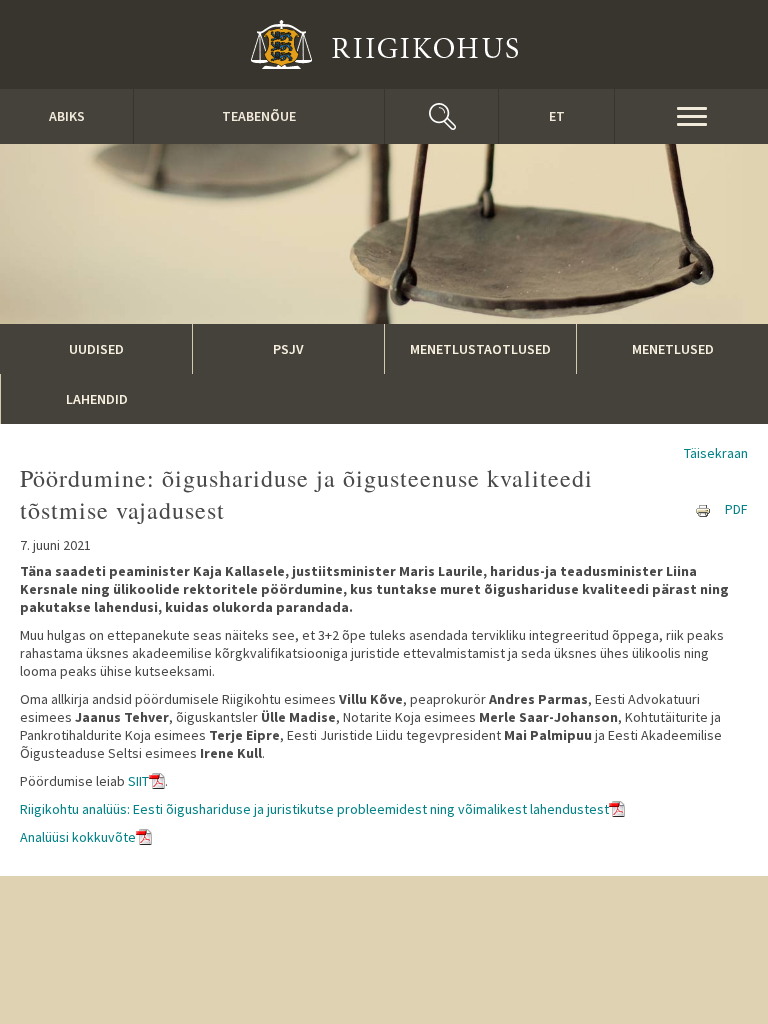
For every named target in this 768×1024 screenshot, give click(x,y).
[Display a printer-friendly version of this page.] (703, 509)
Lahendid (97, 399)
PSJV (288, 349)
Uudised (96, 349)
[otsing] (441, 116)
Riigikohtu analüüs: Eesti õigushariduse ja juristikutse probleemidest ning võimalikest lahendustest (314, 809)
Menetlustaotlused (480, 349)
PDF (736, 509)
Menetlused (673, 349)
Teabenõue (259, 116)
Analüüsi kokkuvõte (78, 837)
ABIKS (67, 116)
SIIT (138, 781)
